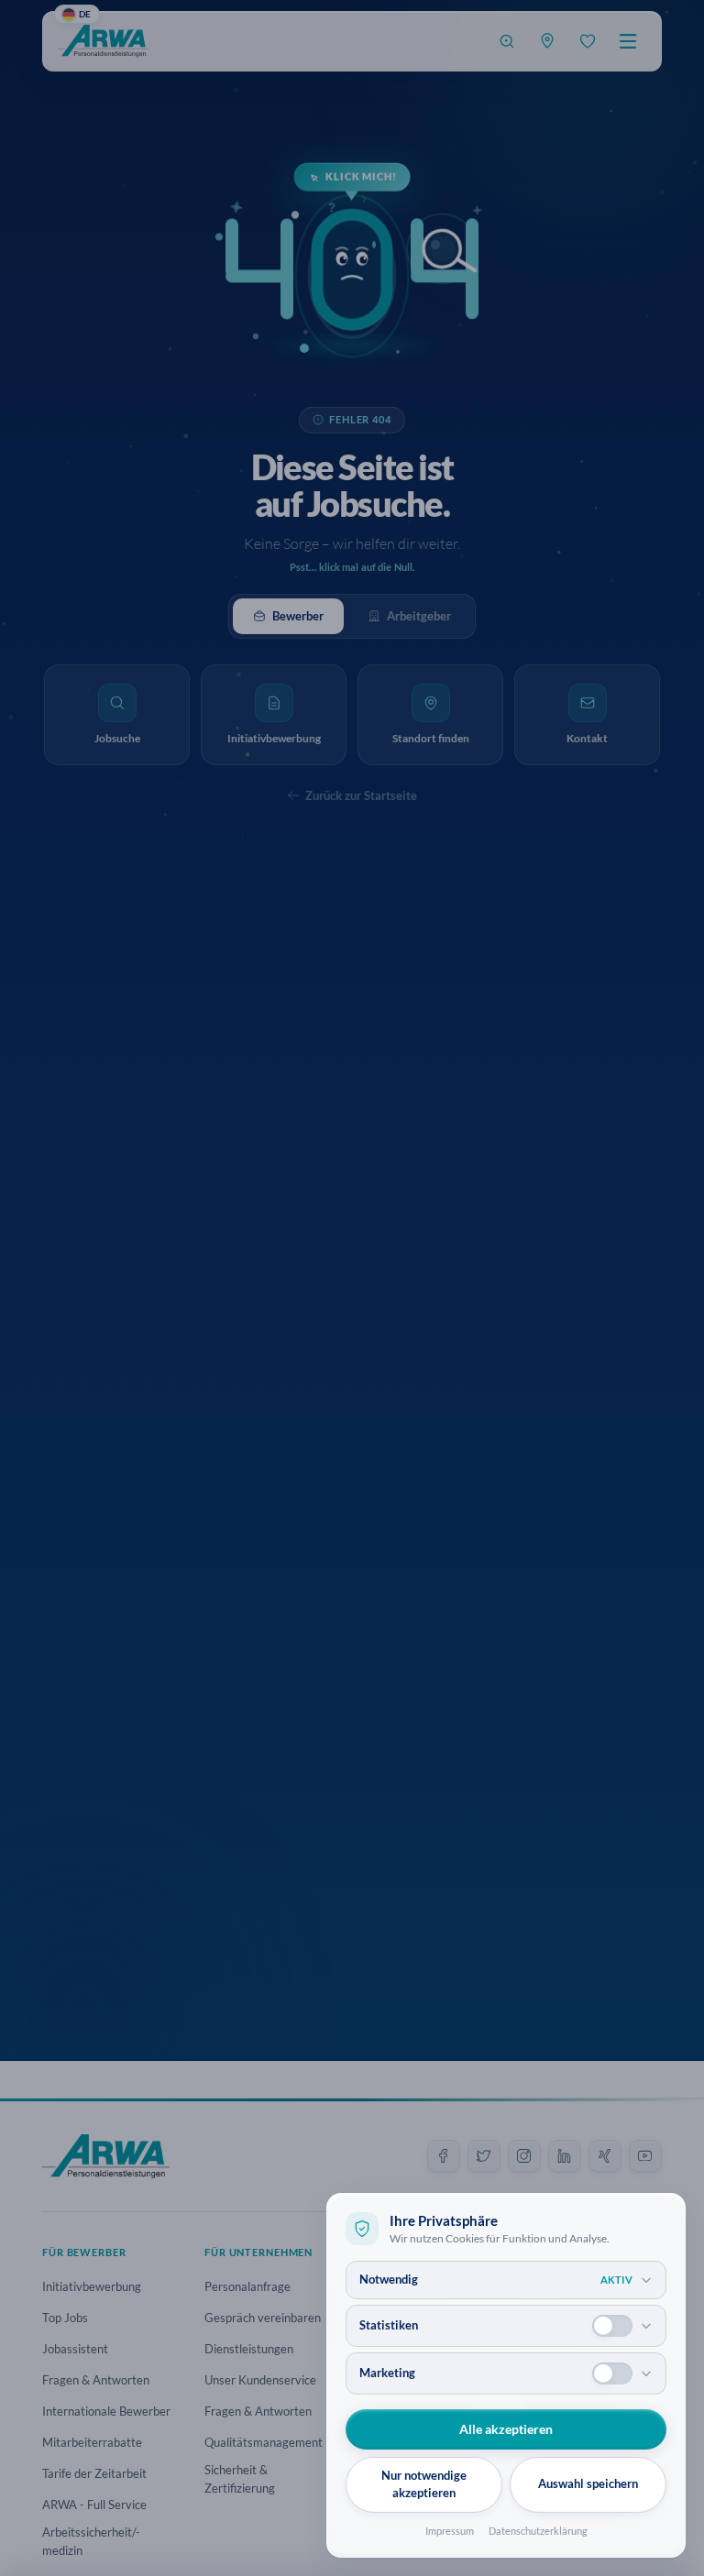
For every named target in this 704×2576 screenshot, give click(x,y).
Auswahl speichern (588, 2483)
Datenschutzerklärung (538, 2531)
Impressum (450, 2531)
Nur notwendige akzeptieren (424, 2484)
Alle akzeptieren (506, 2429)
